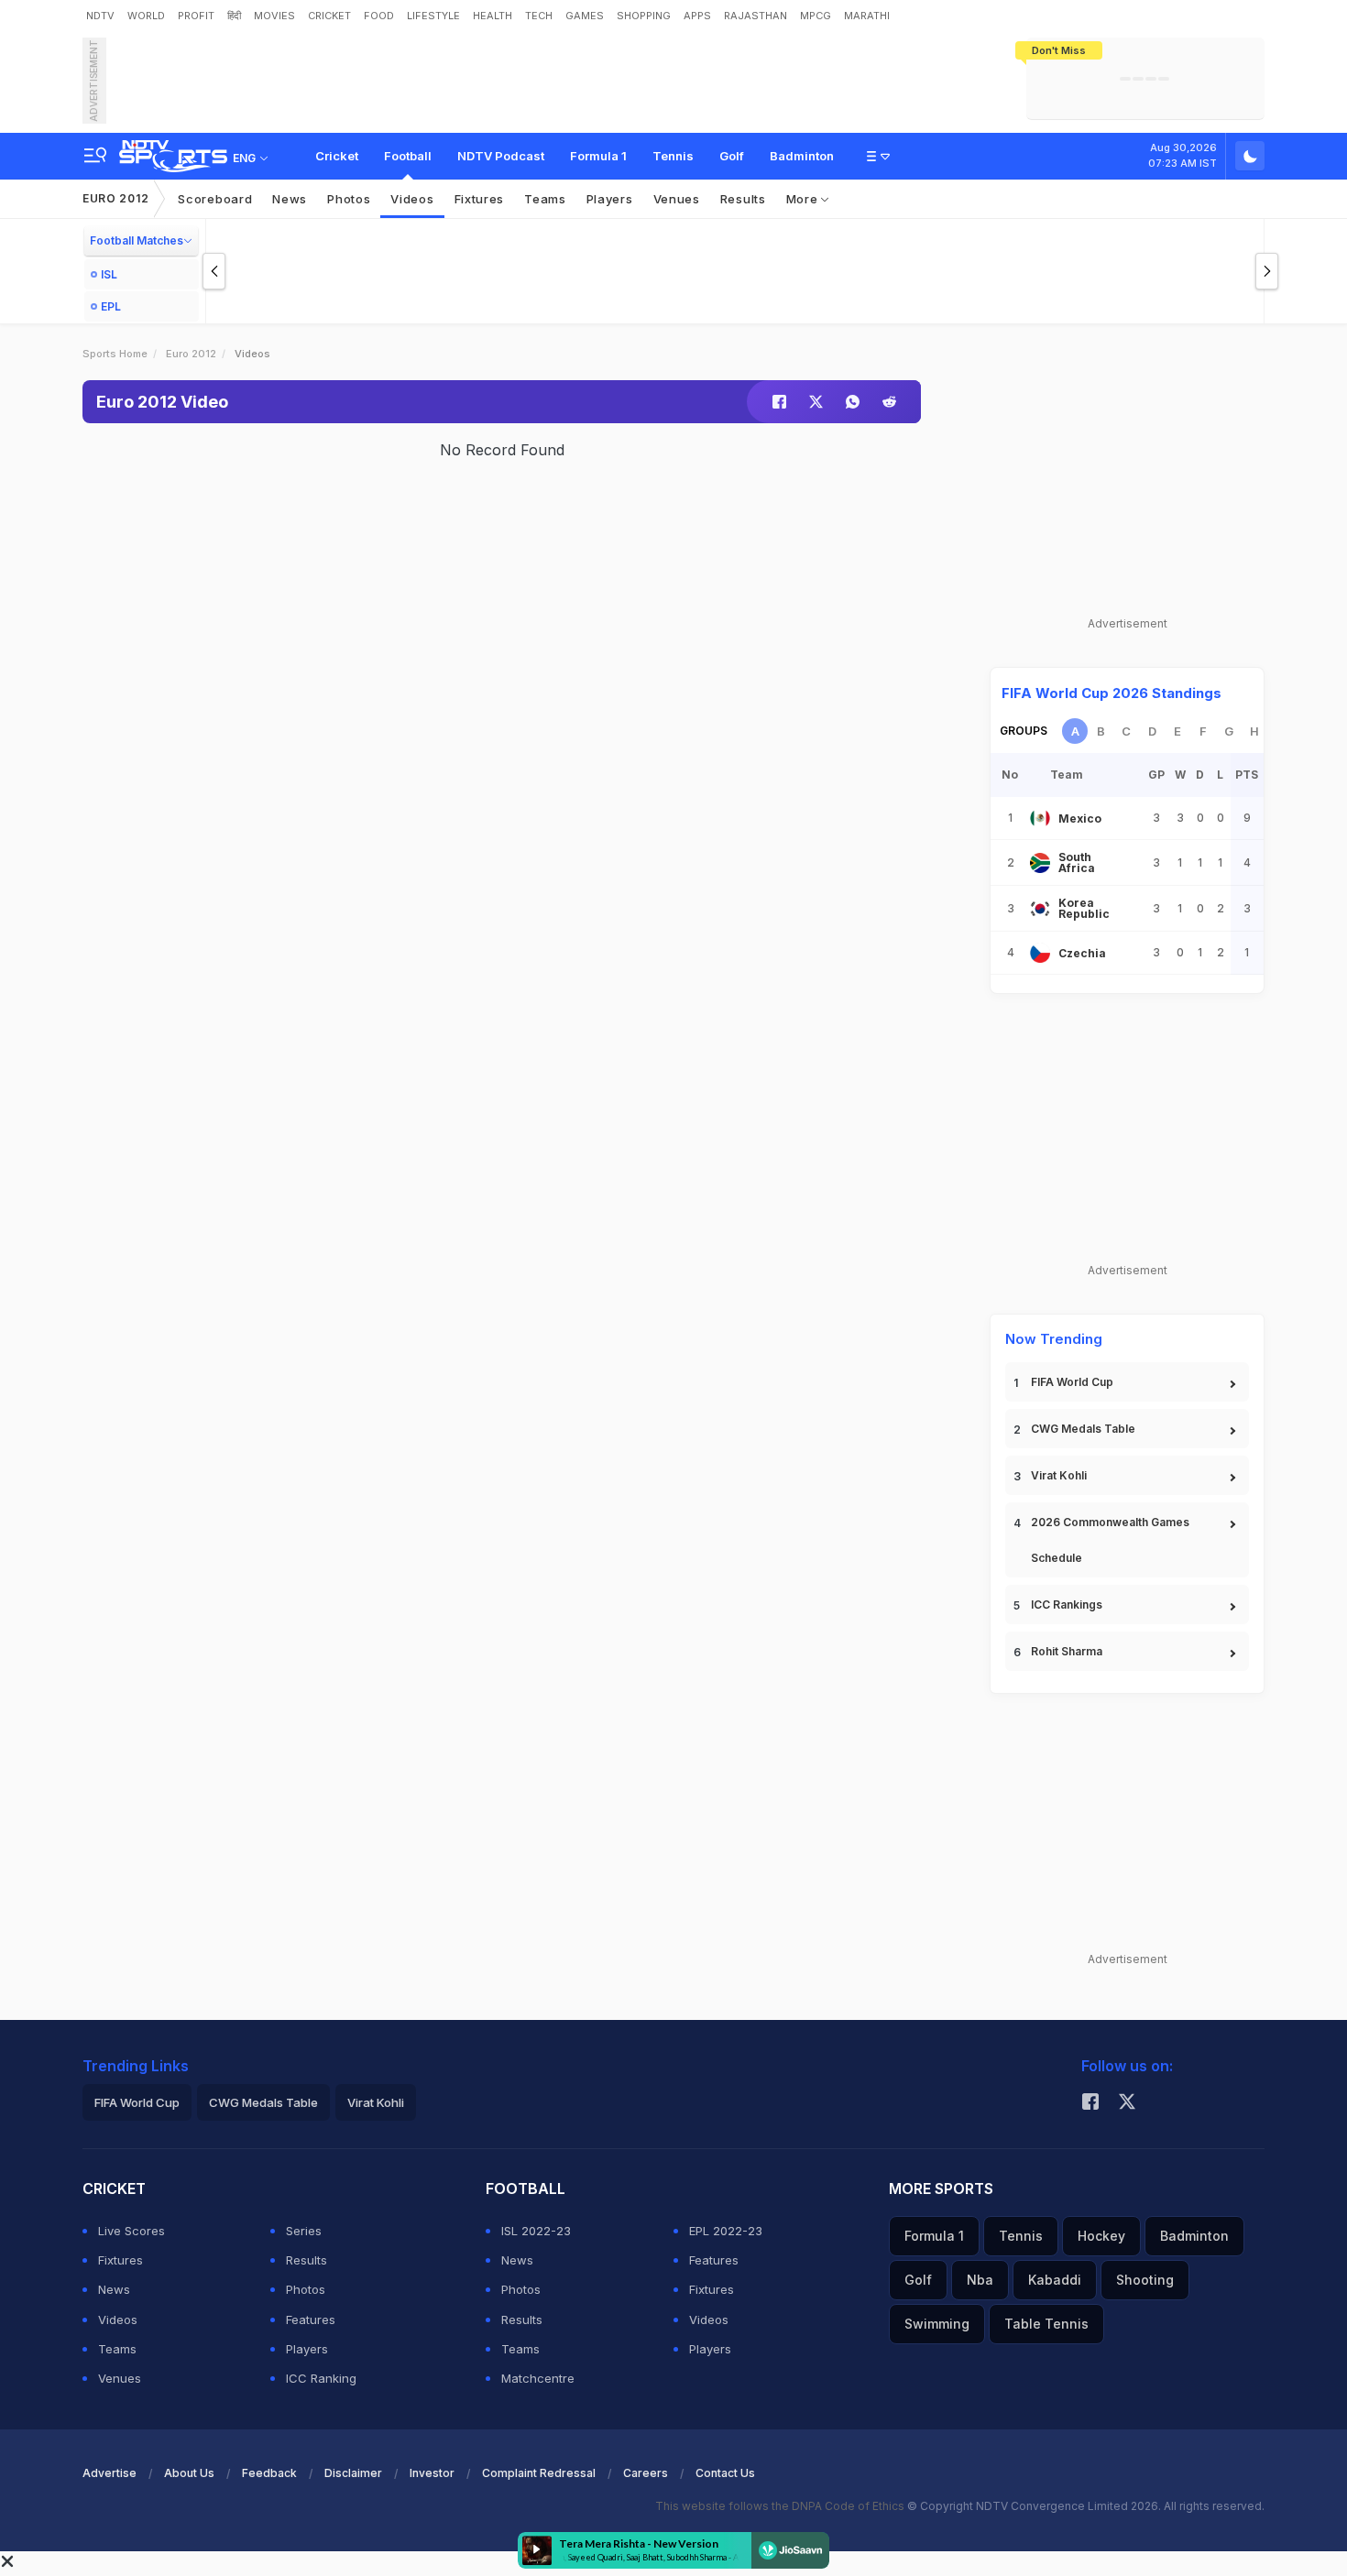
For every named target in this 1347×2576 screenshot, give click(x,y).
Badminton (802, 156)
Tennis (673, 156)
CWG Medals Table (1083, 1429)
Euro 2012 (115, 198)
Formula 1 (598, 156)
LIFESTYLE (433, 16)
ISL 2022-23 (536, 2231)
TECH (539, 16)
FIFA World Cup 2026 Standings (1112, 693)
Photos (349, 199)
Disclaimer (353, 2473)
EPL (111, 306)
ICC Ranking (321, 2378)
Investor (432, 2473)
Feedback (269, 2473)
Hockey (1101, 2236)
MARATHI (867, 16)
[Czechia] (1040, 953)
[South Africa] (1040, 863)
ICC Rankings (1067, 1605)
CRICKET (329, 16)
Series (304, 2231)
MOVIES (274, 16)
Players (307, 2349)
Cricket (337, 156)
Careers (646, 2473)
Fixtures (480, 199)
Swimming (937, 2324)
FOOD (379, 16)
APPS (697, 16)
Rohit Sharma (1067, 1651)
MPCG (816, 16)
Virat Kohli (1059, 1475)
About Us (189, 2473)
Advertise (110, 2473)
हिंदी (234, 16)
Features (311, 2319)
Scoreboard (215, 199)
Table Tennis (1046, 2324)
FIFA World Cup (1072, 1382)
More (804, 199)
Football (408, 156)
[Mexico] (1040, 818)
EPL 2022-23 (726, 2231)
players (610, 199)
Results (743, 199)
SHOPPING (644, 16)
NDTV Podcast (501, 156)
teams (545, 199)
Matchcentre (538, 2378)
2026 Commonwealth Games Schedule (1110, 1540)
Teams (117, 2349)
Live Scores (131, 2231)
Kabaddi (1055, 2280)
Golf (732, 156)
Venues (677, 199)
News (290, 199)
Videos (412, 199)
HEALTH (493, 16)
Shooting (1145, 2280)
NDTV (100, 16)
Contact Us (725, 2473)
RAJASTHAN (756, 16)
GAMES (585, 16)
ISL (109, 274)
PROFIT (196, 16)
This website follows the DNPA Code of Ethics (781, 2506)
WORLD (146, 16)
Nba (980, 2280)
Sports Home (115, 354)
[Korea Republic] (1040, 909)
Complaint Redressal (539, 2473)
